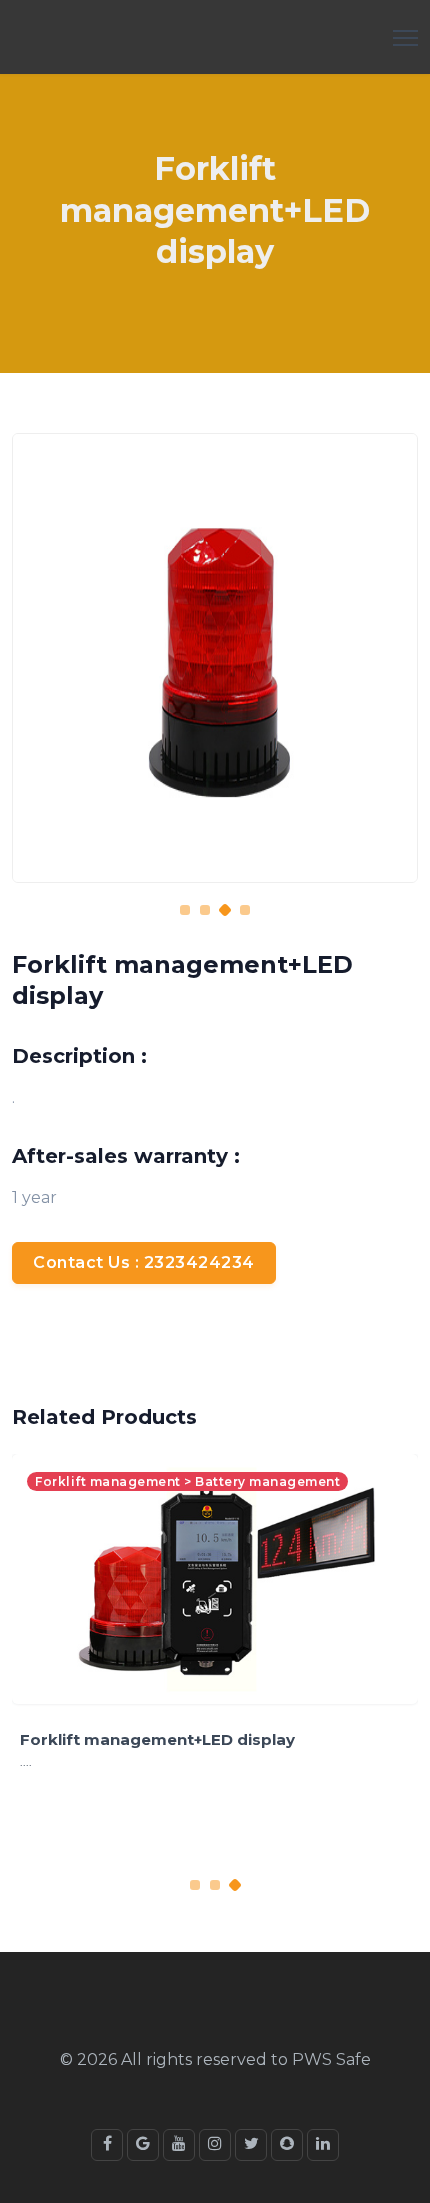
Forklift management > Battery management (187, 1481)
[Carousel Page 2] (205, 910)
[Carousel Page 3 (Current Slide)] (225, 910)
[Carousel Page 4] (245, 910)
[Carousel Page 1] (185, 910)
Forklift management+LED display (157, 1739)
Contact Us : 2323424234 (144, 1262)
